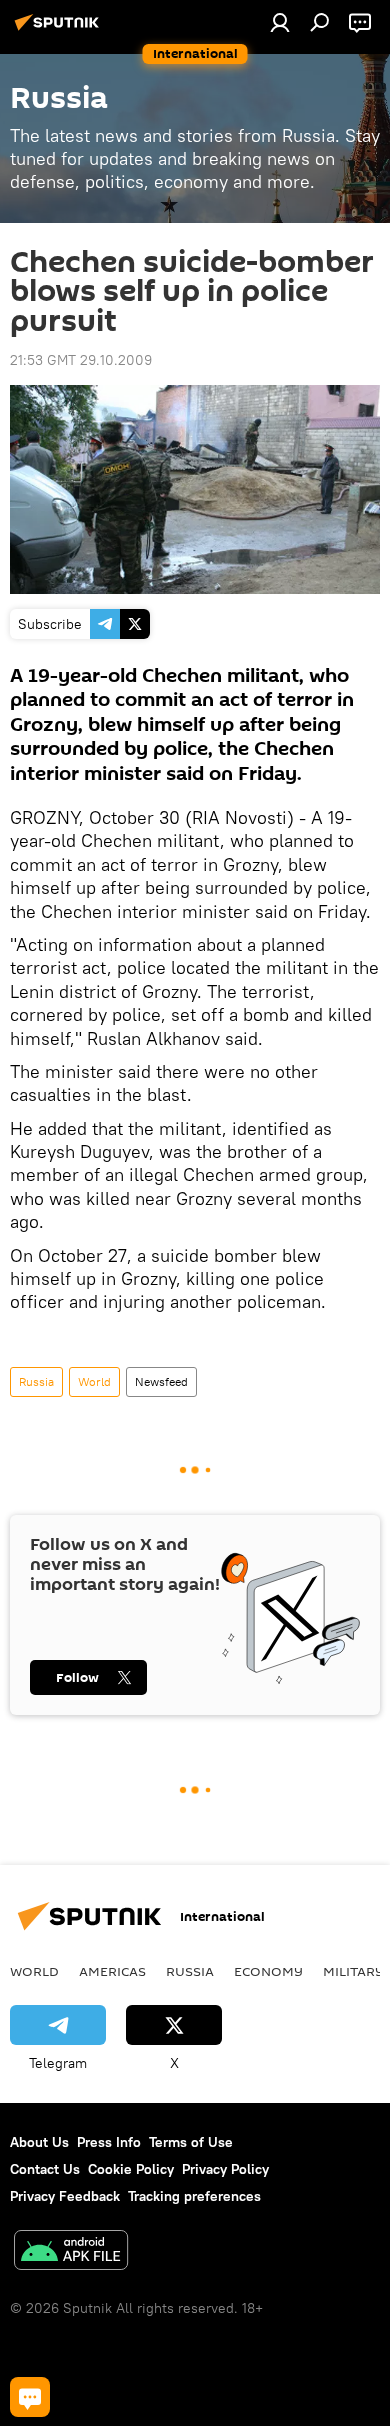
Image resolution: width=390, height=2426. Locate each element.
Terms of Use (191, 2142)
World (94, 1381)
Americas (112, 1971)
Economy (268, 1971)
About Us (39, 2142)
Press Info (109, 2142)
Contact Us (45, 2169)
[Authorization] (280, 22)
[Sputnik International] (60, 30)
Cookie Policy (131, 2169)
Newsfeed (161, 1381)
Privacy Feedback (65, 2196)
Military (353, 1971)
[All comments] (30, 2397)
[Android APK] (71, 2252)
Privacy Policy (225, 2169)
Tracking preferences (194, 2196)
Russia (36, 1381)
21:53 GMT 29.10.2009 (81, 360)
